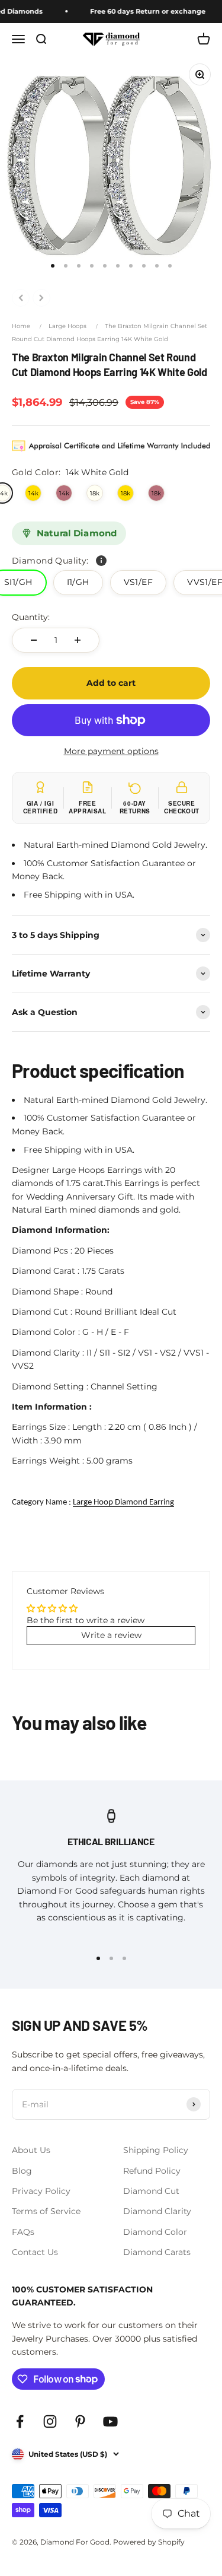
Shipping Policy (156, 2150)
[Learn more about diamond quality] (101, 561)
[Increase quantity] (78, 640)
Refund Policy (152, 2171)
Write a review (111, 1635)
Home (21, 326)
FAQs (23, 2232)
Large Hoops (67, 326)
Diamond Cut (151, 2191)
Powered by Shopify (149, 2542)
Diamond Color (155, 2232)
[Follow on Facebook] (20, 2421)
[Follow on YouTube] (110, 2421)
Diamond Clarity (157, 2211)
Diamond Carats (157, 2252)
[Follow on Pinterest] (80, 2421)
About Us (31, 2150)
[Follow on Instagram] (50, 2421)
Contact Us (35, 2252)
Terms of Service (46, 2211)
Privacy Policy (41, 2191)
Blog (22, 2171)
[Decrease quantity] (34, 640)
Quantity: (31, 617)
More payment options (111, 751)
